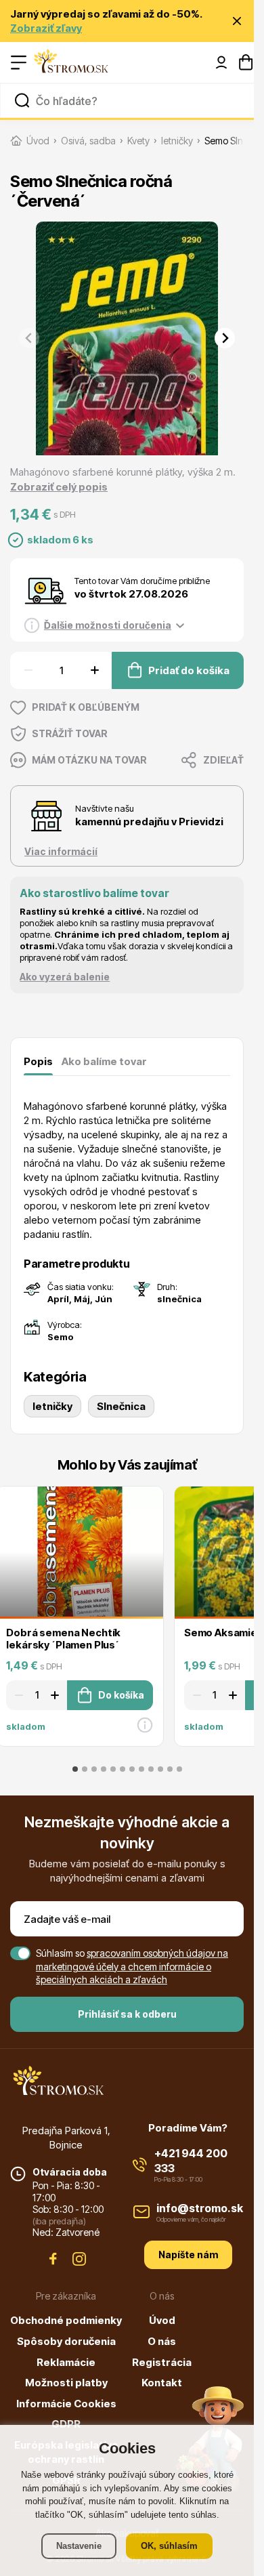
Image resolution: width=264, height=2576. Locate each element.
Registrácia (162, 2362)
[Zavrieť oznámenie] (237, 21)
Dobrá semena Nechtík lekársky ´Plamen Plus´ (63, 1639)
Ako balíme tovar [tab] (104, 1061)
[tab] (75, 1769)
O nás (162, 2341)
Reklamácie (66, 2362)
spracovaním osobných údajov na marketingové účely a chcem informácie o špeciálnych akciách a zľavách (132, 1966)
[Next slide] (225, 338)
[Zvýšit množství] (96, 670)
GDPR (66, 2424)
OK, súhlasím (169, 2546)
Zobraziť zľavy (46, 28)
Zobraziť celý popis (59, 487)
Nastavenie (79, 2546)
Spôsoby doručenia (66, 2341)
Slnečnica (121, 1406)
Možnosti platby (66, 2383)
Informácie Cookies (66, 2404)
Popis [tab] (38, 1061)
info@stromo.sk (200, 2208)
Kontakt (162, 2383)
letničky (52, 1406)
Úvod (162, 2320)
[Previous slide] (29, 338)
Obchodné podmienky (66, 2320)
